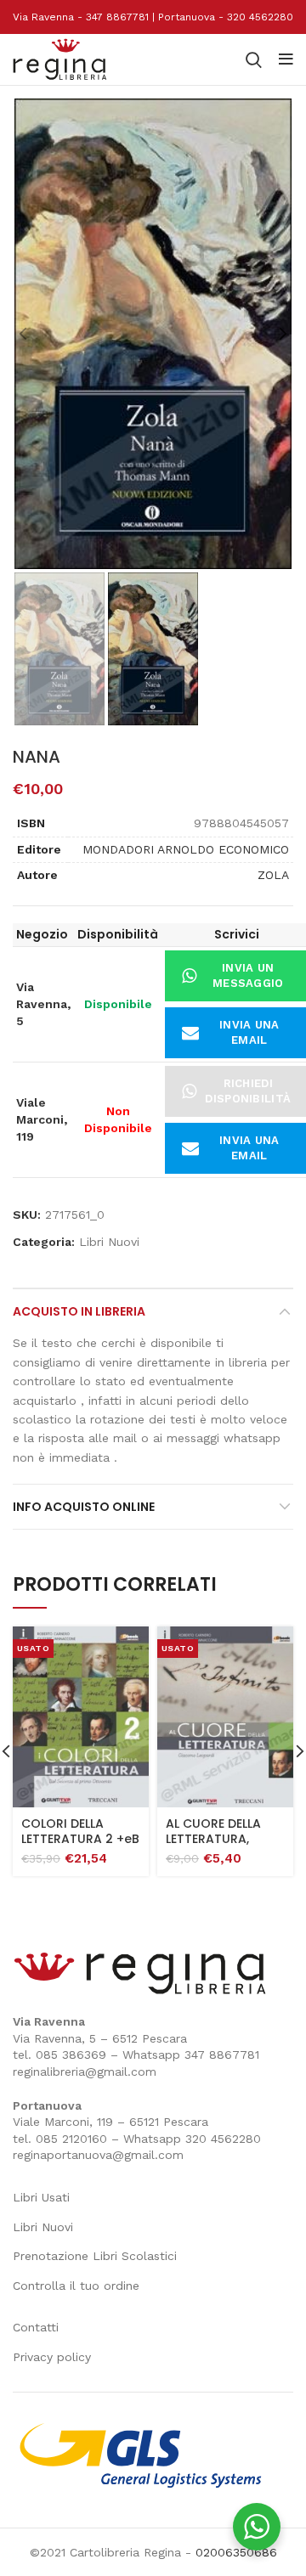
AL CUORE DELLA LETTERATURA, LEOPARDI (213, 1839)
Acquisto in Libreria (79, 1311)
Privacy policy (52, 2357)
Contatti (36, 2327)
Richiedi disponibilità (248, 1091)
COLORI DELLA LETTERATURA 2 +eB (80, 1831)
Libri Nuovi (109, 1242)
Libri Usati (41, 2197)
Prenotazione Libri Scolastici (95, 2256)
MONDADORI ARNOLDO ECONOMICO (186, 849)
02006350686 (236, 2552)
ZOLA (273, 875)
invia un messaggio (248, 975)
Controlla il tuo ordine (76, 2286)
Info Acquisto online (84, 1507)
